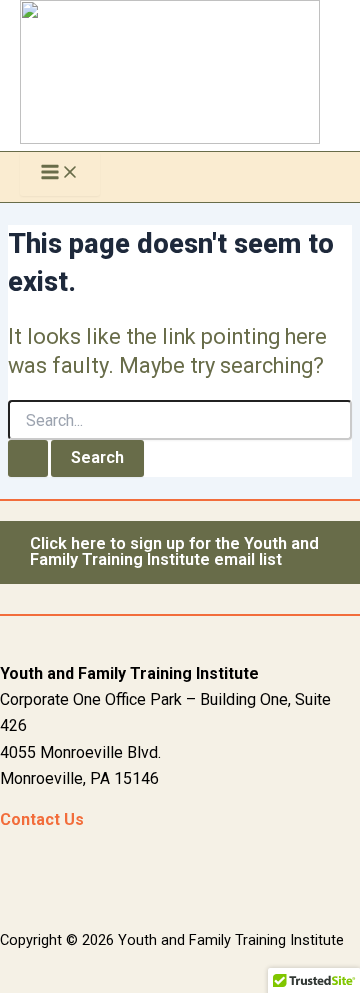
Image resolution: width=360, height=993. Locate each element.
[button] (180, 552)
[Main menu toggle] (60, 173)
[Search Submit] (28, 458)
